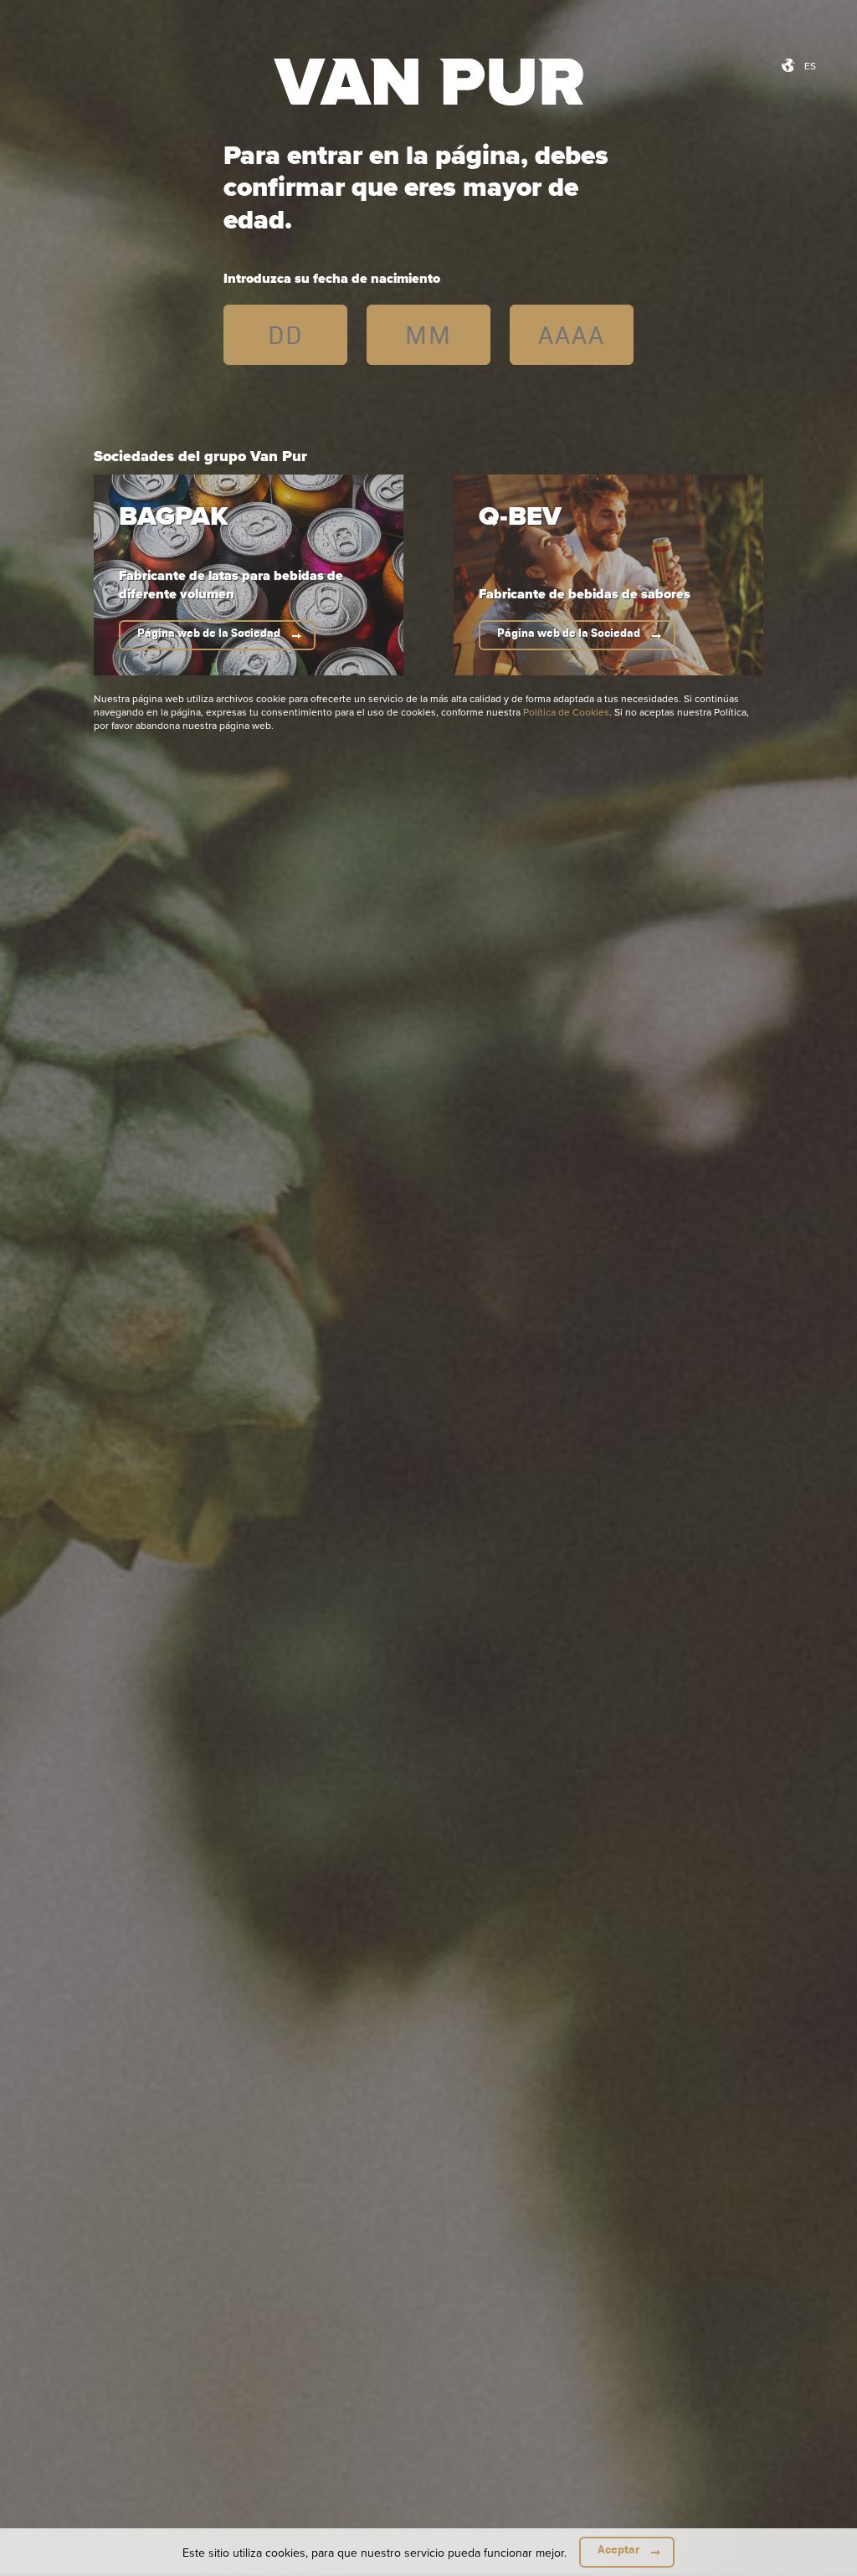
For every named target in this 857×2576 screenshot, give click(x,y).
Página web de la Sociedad (209, 633)
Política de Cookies (566, 712)
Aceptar (618, 2550)
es (810, 66)
